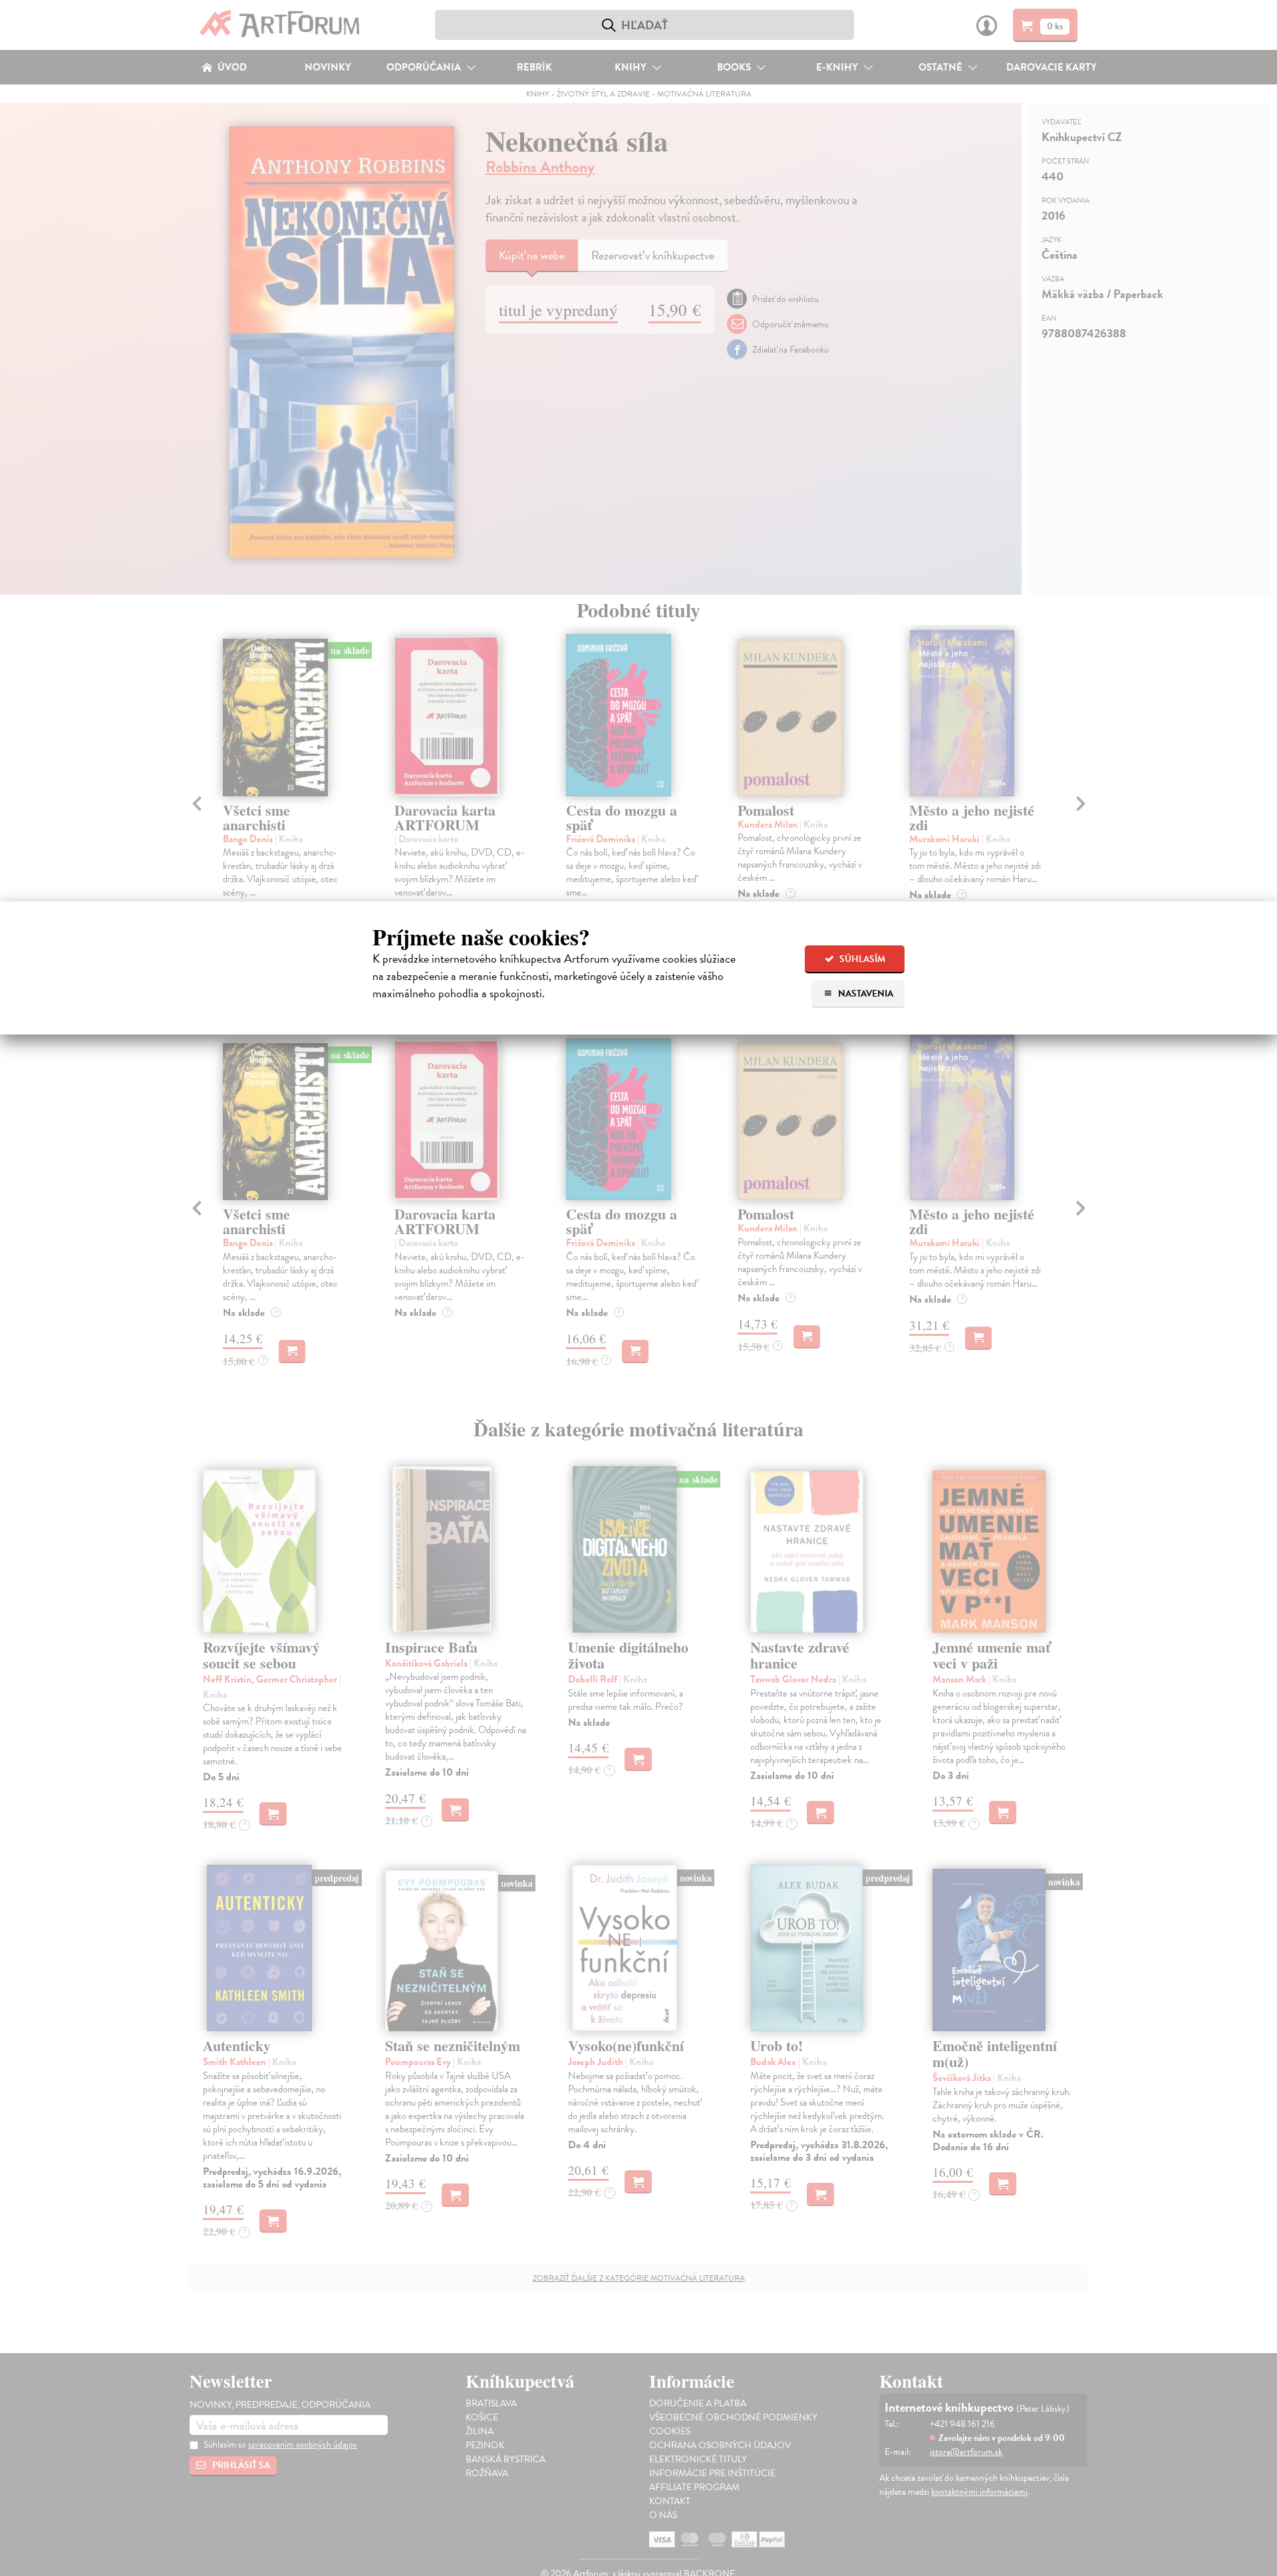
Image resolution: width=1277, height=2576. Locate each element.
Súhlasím (861, 959)
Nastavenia (865, 994)
